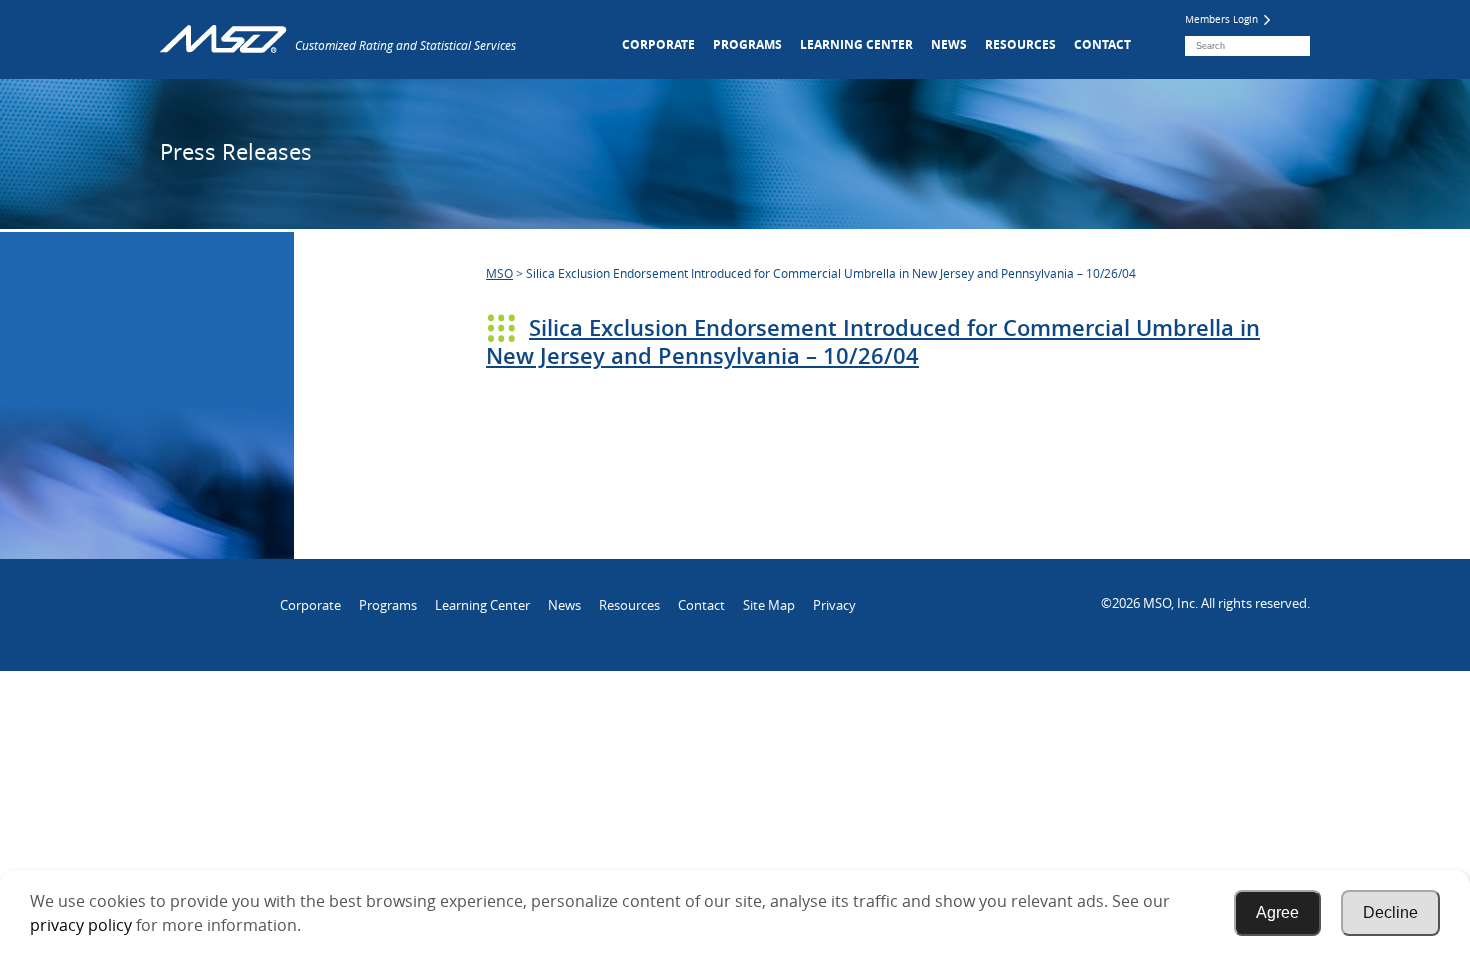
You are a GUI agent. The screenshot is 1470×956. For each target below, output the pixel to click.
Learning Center (856, 44)
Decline (1390, 912)
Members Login (1223, 19)
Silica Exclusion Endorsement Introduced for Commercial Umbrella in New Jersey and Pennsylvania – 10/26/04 (873, 342)
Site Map (769, 605)
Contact (1102, 44)
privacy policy (81, 925)
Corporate (658, 44)
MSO (499, 273)
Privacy (834, 605)
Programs (747, 44)
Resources (1020, 44)
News (949, 44)
